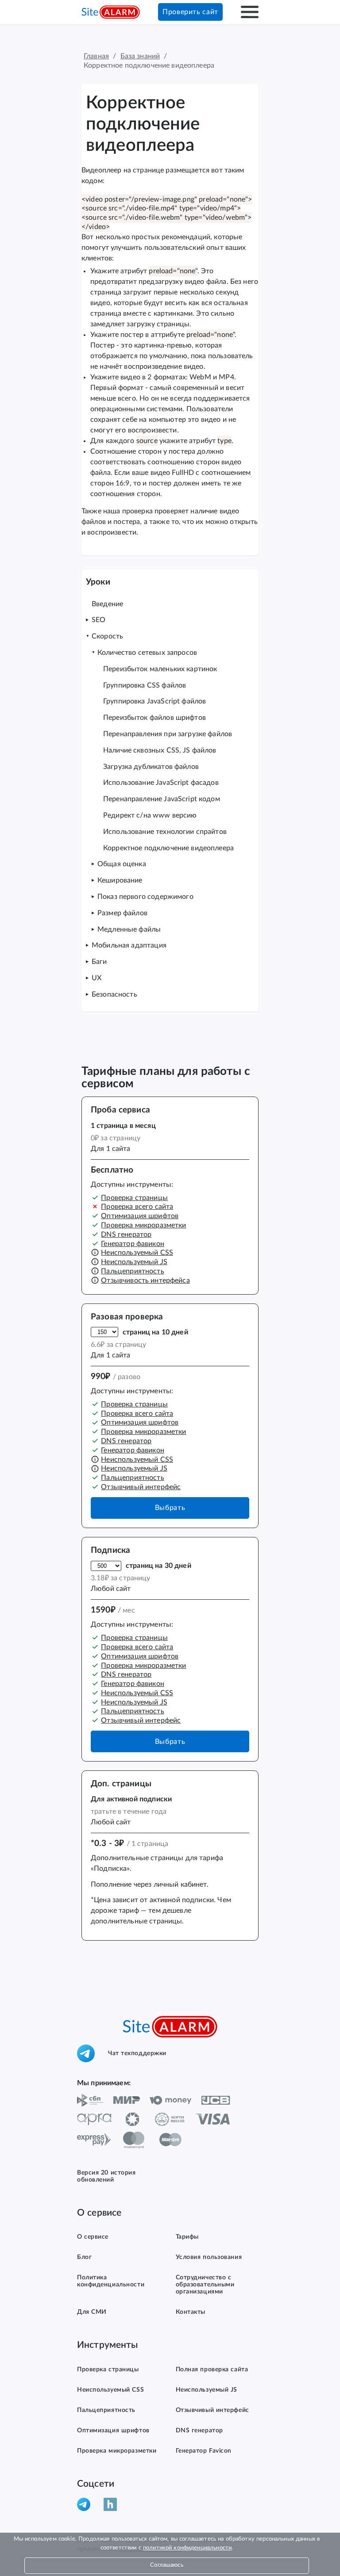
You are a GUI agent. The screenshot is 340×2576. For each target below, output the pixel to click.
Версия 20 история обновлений (106, 2176)
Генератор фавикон (133, 1244)
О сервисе (93, 2237)
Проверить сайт (190, 12)
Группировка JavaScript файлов (155, 701)
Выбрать (170, 1508)
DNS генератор (126, 1234)
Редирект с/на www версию (150, 815)
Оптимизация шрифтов (140, 1216)
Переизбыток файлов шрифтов (155, 718)
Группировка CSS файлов (145, 685)
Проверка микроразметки (143, 1225)
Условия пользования (209, 2257)
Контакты (191, 2312)
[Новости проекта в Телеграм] (87, 2504)
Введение (107, 604)
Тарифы (187, 2237)
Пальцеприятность (132, 1271)
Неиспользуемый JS (134, 1262)
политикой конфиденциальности (187, 2548)
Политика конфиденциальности (111, 2281)
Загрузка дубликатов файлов (151, 767)
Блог (84, 2257)
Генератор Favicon (204, 2451)
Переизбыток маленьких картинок (160, 669)
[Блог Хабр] (113, 2504)
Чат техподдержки (137, 2053)
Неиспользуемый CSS (137, 1253)
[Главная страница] (111, 12)
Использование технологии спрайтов (165, 832)
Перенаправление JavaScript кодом (162, 799)
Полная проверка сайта (212, 2370)
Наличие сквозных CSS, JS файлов (160, 750)
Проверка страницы (134, 1198)
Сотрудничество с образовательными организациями (205, 2285)
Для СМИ (92, 2312)
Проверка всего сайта (137, 1207)
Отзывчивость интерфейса (145, 1280)
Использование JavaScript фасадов (161, 783)
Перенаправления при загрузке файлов (168, 734)
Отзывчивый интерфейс (141, 1487)
